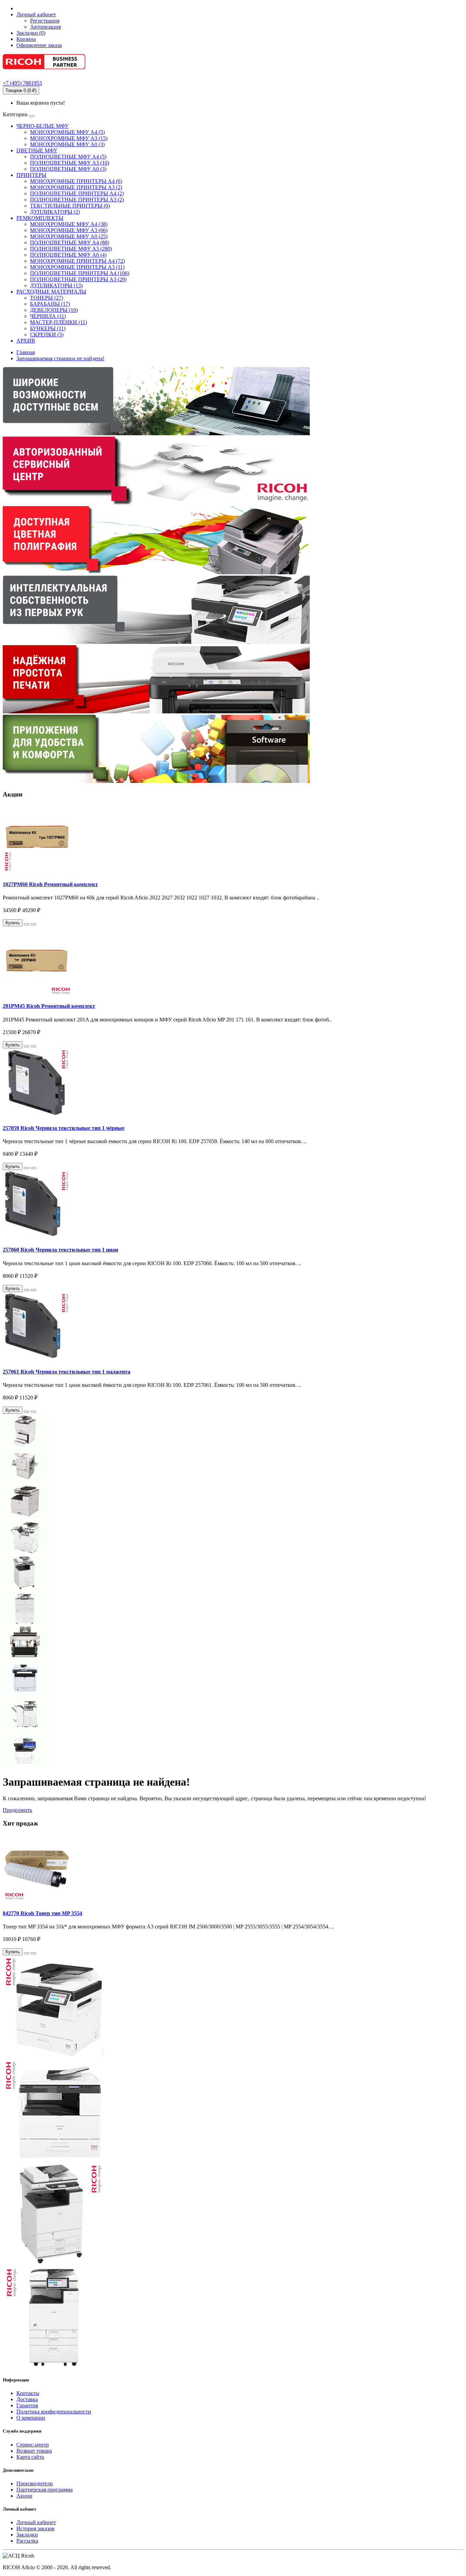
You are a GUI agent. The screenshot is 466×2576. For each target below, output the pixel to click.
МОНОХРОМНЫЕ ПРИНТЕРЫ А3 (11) (77, 267)
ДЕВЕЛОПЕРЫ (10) (54, 310)
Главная (26, 352)
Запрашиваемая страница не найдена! (60, 358)
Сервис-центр (33, 2445)
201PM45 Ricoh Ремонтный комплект (49, 1006)
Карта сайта (30, 2457)
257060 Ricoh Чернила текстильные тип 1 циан (60, 1250)
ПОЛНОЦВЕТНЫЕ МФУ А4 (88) (70, 243)
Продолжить (17, 1810)
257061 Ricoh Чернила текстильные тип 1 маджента (67, 1372)
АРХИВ (26, 341)
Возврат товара (34, 2451)
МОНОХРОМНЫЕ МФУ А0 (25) (69, 236)
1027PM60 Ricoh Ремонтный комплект (50, 884)
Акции (24, 2496)
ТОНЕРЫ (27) (47, 298)
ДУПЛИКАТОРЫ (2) (55, 212)
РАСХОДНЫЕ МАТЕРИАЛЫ (51, 292)
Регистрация (45, 21)
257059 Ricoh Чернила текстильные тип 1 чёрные (64, 1128)
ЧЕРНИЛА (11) (48, 316)
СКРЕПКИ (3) (47, 335)
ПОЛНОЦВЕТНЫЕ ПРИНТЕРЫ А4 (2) (77, 193)
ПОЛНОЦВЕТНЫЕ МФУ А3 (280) (71, 249)
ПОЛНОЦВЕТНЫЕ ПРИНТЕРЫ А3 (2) (77, 200)
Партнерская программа (45, 2490)
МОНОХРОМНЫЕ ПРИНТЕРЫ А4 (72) (77, 261)
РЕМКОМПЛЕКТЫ (40, 218)
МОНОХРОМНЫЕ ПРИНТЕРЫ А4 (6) (76, 181)
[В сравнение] (33, 924)
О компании (31, 2418)
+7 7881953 (22, 83)
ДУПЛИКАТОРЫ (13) (56, 285)
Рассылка (27, 2541)
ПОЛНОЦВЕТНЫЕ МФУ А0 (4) (68, 255)
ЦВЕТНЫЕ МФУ (37, 150)
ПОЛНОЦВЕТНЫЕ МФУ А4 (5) (68, 157)
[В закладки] (27, 924)
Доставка (27, 2399)
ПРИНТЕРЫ (31, 175)
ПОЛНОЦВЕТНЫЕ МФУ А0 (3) (68, 169)
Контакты (28, 2393)
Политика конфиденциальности (54, 2412)
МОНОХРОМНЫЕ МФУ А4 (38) (69, 224)
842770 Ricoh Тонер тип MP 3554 (42, 1913)
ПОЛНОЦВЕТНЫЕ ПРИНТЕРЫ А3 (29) (78, 279)
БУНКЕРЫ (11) (48, 328)
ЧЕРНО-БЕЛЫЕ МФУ (42, 126)
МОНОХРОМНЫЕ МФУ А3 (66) (69, 230)
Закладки (27, 2535)
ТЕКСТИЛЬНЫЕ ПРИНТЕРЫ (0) (70, 206)
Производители (35, 2483)
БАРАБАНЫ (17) (50, 304)
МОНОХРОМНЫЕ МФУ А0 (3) (67, 144)
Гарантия (27, 2405)
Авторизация (45, 27)
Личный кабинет (36, 2522)
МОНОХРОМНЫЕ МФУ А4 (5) (67, 132)
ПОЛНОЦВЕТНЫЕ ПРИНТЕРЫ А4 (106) (80, 273)
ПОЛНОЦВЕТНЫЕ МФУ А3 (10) (70, 163)
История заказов (35, 2528)
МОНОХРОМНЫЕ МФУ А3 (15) (69, 138)
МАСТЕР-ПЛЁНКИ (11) (59, 322)
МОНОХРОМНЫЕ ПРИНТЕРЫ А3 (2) (76, 187)
